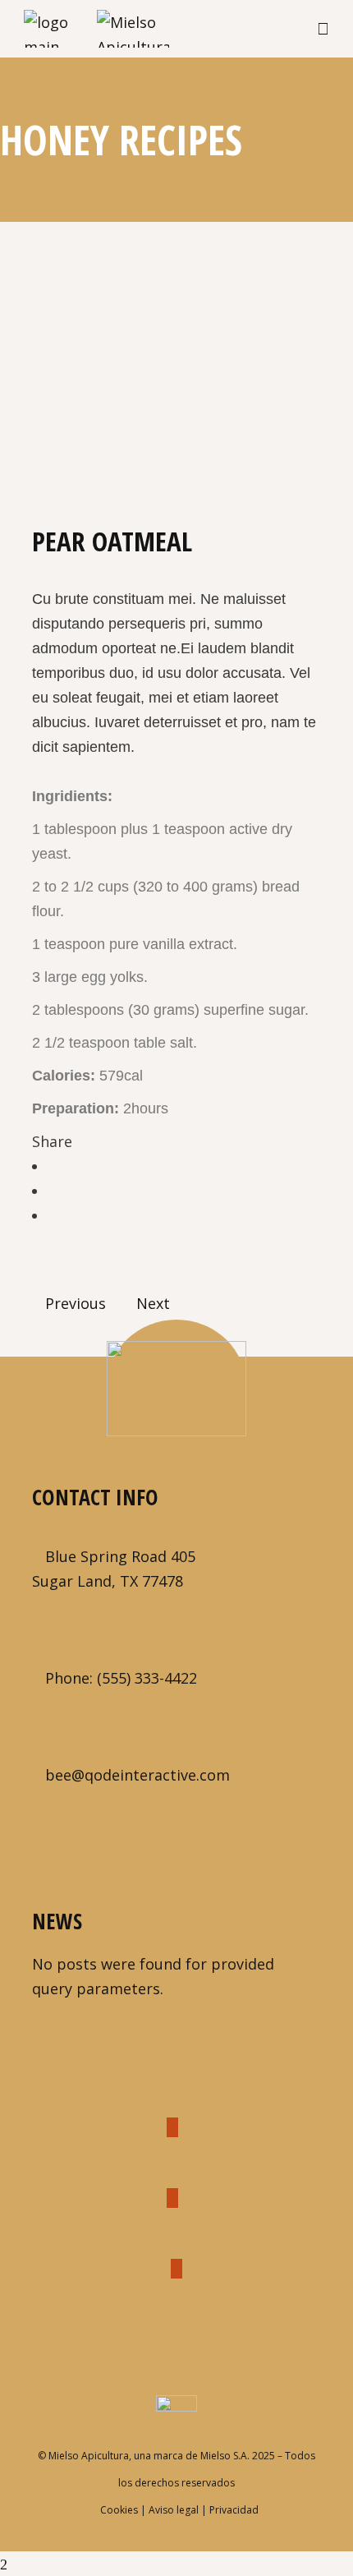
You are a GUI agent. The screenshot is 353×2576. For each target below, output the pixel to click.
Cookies (119, 2510)
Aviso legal (174, 2510)
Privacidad (234, 2510)
